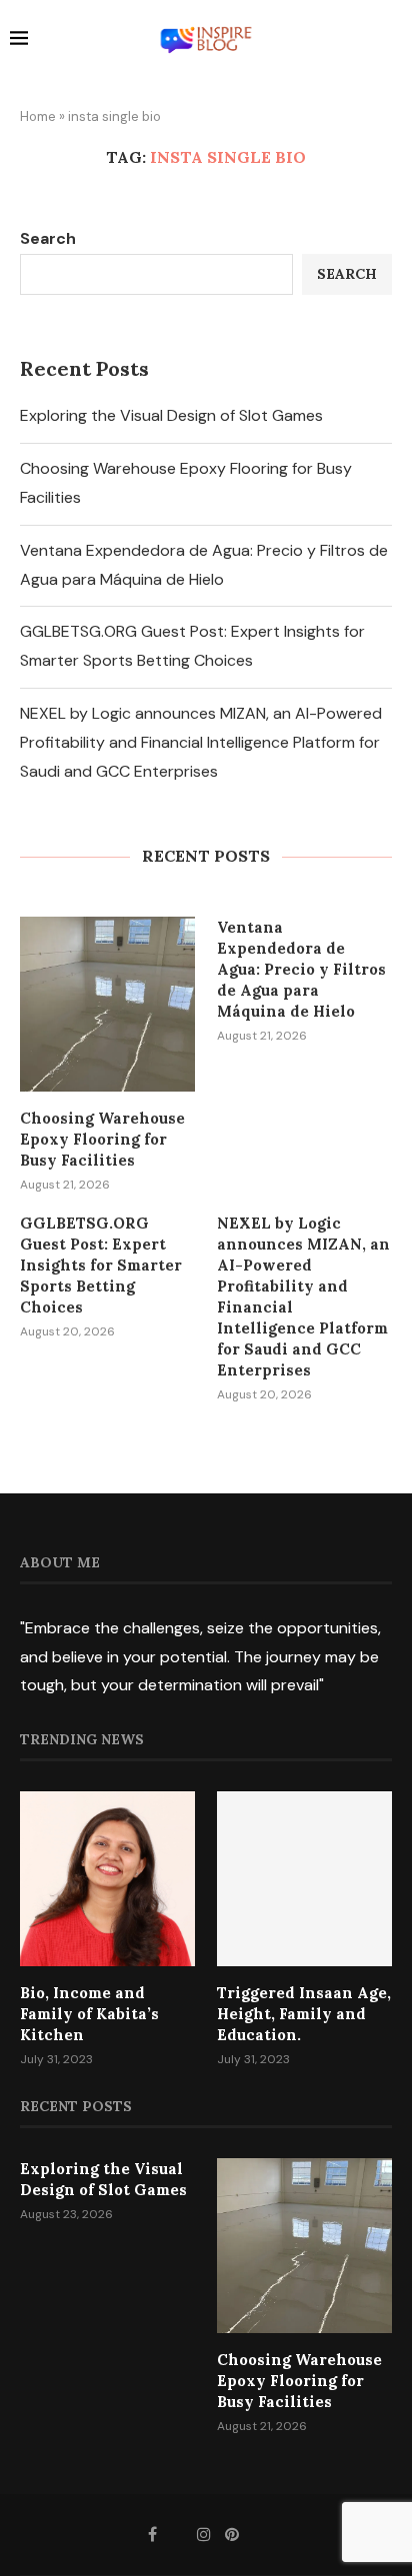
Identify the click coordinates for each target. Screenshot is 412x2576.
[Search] (392, 41)
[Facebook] (152, 2534)
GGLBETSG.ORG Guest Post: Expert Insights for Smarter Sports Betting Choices (101, 1265)
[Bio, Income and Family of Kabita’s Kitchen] (107, 1879)
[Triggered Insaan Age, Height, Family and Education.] (304, 1879)
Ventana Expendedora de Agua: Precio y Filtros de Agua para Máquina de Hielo (301, 969)
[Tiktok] (259, 2534)
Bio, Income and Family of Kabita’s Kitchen (89, 2014)
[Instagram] (204, 2534)
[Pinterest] (232, 2534)
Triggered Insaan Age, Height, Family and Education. (304, 2014)
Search (48, 238)
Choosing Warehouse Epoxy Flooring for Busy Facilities (102, 1139)
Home (38, 116)
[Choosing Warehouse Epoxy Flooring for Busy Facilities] (107, 1004)
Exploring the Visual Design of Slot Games (171, 415)
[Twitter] (177, 2534)
